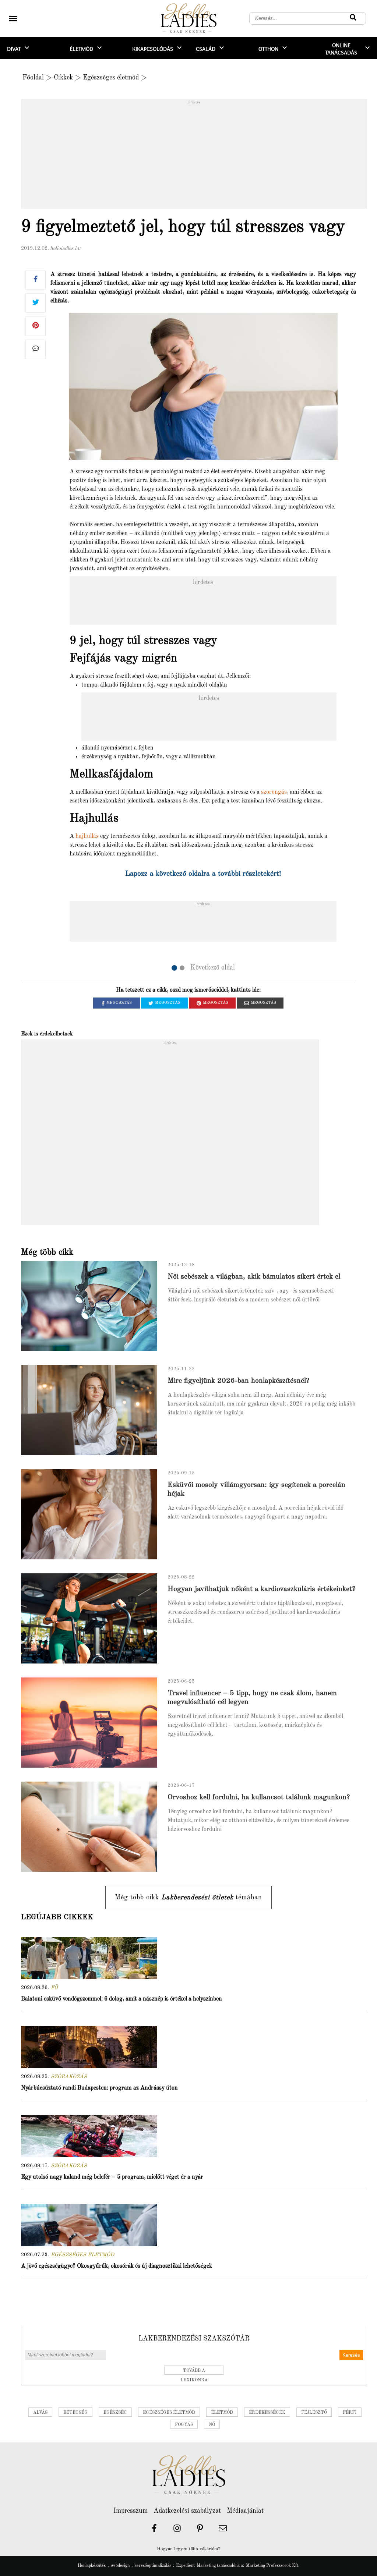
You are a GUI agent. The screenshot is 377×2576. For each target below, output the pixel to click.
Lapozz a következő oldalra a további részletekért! (203, 874)
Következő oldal (213, 968)
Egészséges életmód (111, 78)
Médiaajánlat (245, 2511)
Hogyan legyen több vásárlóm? (188, 2549)
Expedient (185, 2566)
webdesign (120, 2566)
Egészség (115, 2413)
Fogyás (184, 2425)
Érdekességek (267, 2413)
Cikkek (63, 78)
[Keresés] (353, 18)
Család (206, 49)
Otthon (268, 49)
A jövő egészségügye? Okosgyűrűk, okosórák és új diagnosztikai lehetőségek (117, 2266)
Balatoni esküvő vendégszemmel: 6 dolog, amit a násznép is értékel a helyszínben (121, 1999)
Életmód (81, 49)
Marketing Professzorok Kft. (273, 2566)
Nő (212, 2425)
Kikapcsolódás (153, 49)
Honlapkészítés (92, 2566)
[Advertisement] (194, 156)
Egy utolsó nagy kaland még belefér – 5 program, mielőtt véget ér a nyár (112, 2177)
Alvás (40, 2413)
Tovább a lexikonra (194, 2372)
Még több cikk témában (188, 1898)
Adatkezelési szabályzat (187, 2511)
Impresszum (131, 2511)
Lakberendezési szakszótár (194, 2339)
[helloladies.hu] (188, 19)
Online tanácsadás (341, 49)
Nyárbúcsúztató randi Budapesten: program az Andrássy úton (99, 2088)
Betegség (75, 2413)
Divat (14, 49)
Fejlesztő (314, 2413)
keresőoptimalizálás (153, 2566)
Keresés (351, 2355)
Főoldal (33, 78)
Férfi (350, 2413)
